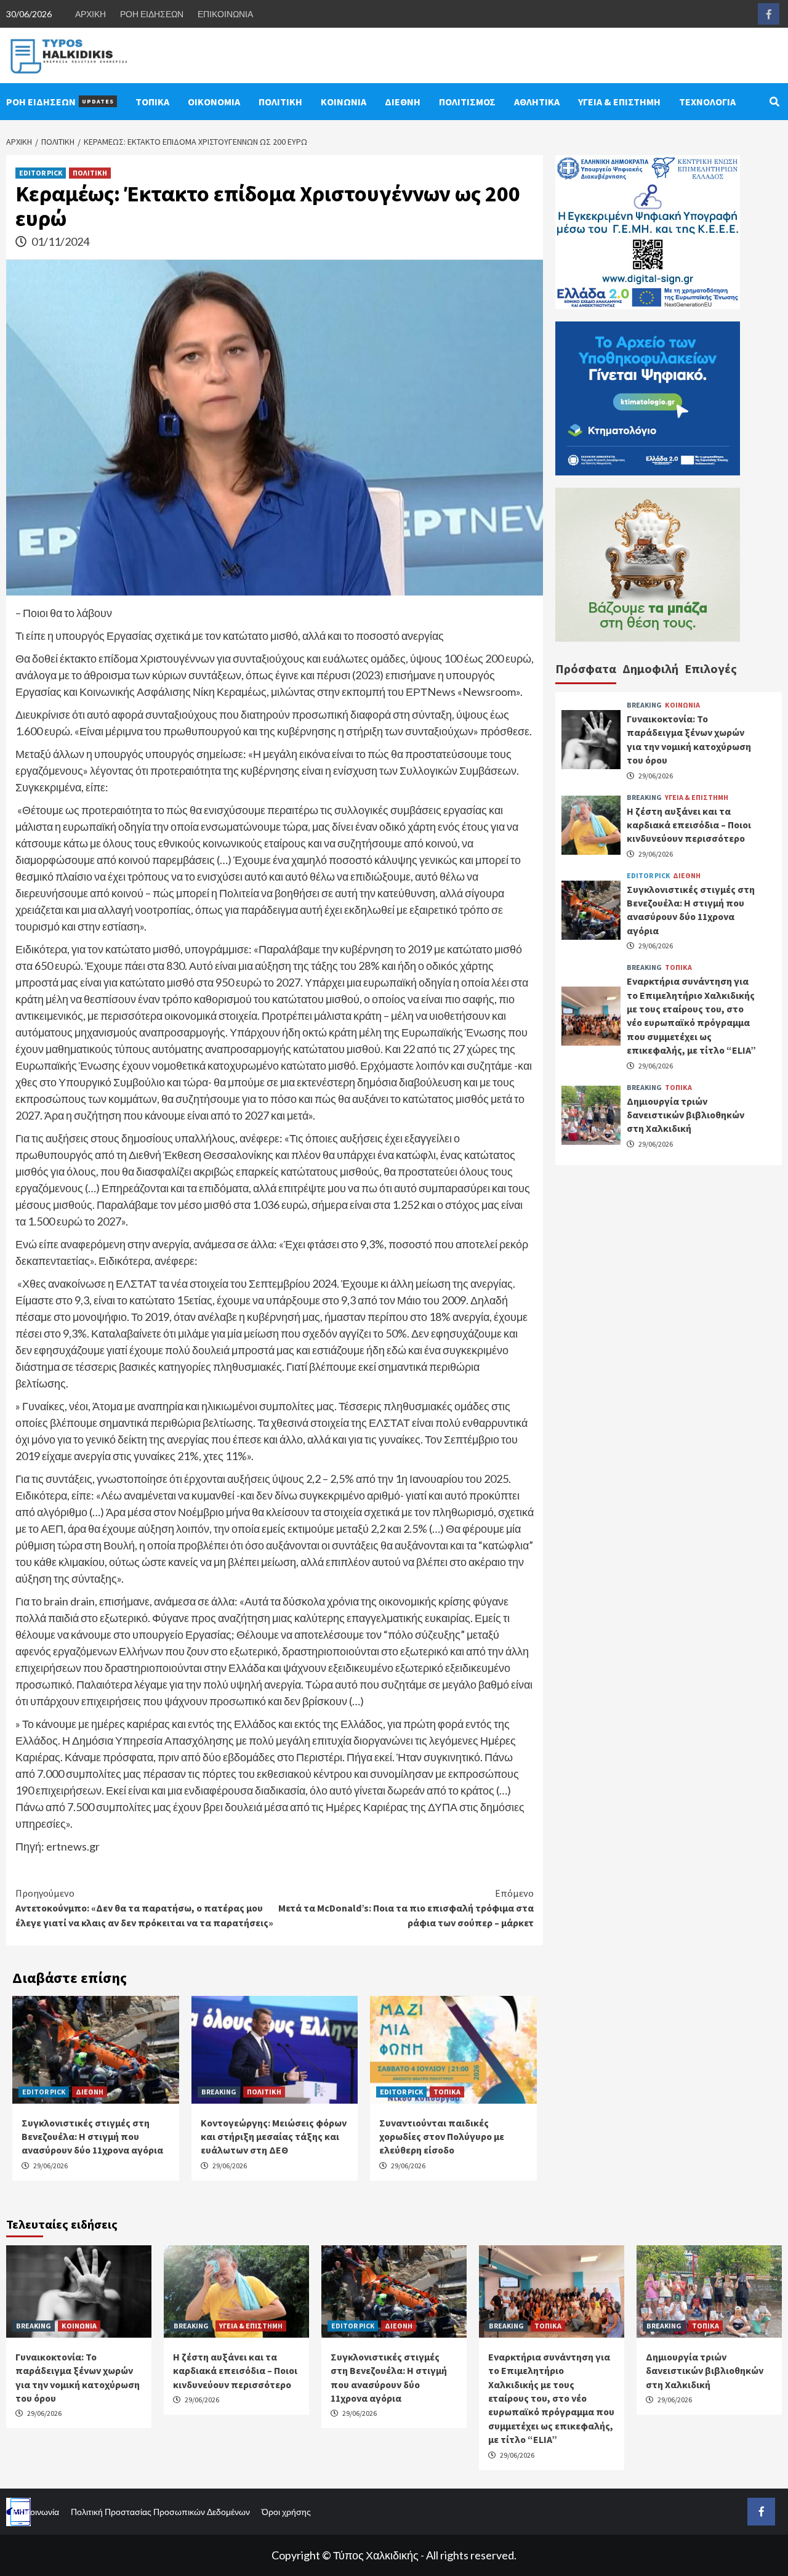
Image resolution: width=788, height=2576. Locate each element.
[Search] (774, 102)
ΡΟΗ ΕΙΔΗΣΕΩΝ (152, 14)
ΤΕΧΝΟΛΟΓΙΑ (707, 102)
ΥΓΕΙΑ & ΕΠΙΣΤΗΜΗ (619, 102)
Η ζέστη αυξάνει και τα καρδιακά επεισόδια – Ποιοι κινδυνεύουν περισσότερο (689, 824)
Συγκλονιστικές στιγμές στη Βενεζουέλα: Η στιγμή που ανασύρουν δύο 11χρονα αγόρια (92, 2137)
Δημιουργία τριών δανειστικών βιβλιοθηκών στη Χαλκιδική (685, 1114)
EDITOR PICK (41, 173)
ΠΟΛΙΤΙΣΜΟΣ (467, 102)
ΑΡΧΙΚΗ (90, 14)
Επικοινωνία (36, 2512)
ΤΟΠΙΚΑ (152, 102)
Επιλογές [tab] (711, 668)
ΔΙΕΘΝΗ (403, 102)
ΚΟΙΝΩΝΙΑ (344, 102)
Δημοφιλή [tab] (650, 668)
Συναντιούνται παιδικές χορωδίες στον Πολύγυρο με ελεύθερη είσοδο (442, 2137)
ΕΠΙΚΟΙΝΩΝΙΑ (225, 14)
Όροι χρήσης (286, 2512)
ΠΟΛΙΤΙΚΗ (280, 102)
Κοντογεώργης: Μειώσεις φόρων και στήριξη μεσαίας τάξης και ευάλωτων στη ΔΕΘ (274, 2137)
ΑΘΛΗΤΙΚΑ (537, 102)
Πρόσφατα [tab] (586, 668)
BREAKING (219, 2092)
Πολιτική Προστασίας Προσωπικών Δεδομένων (160, 2512)
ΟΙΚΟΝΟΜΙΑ (214, 102)
